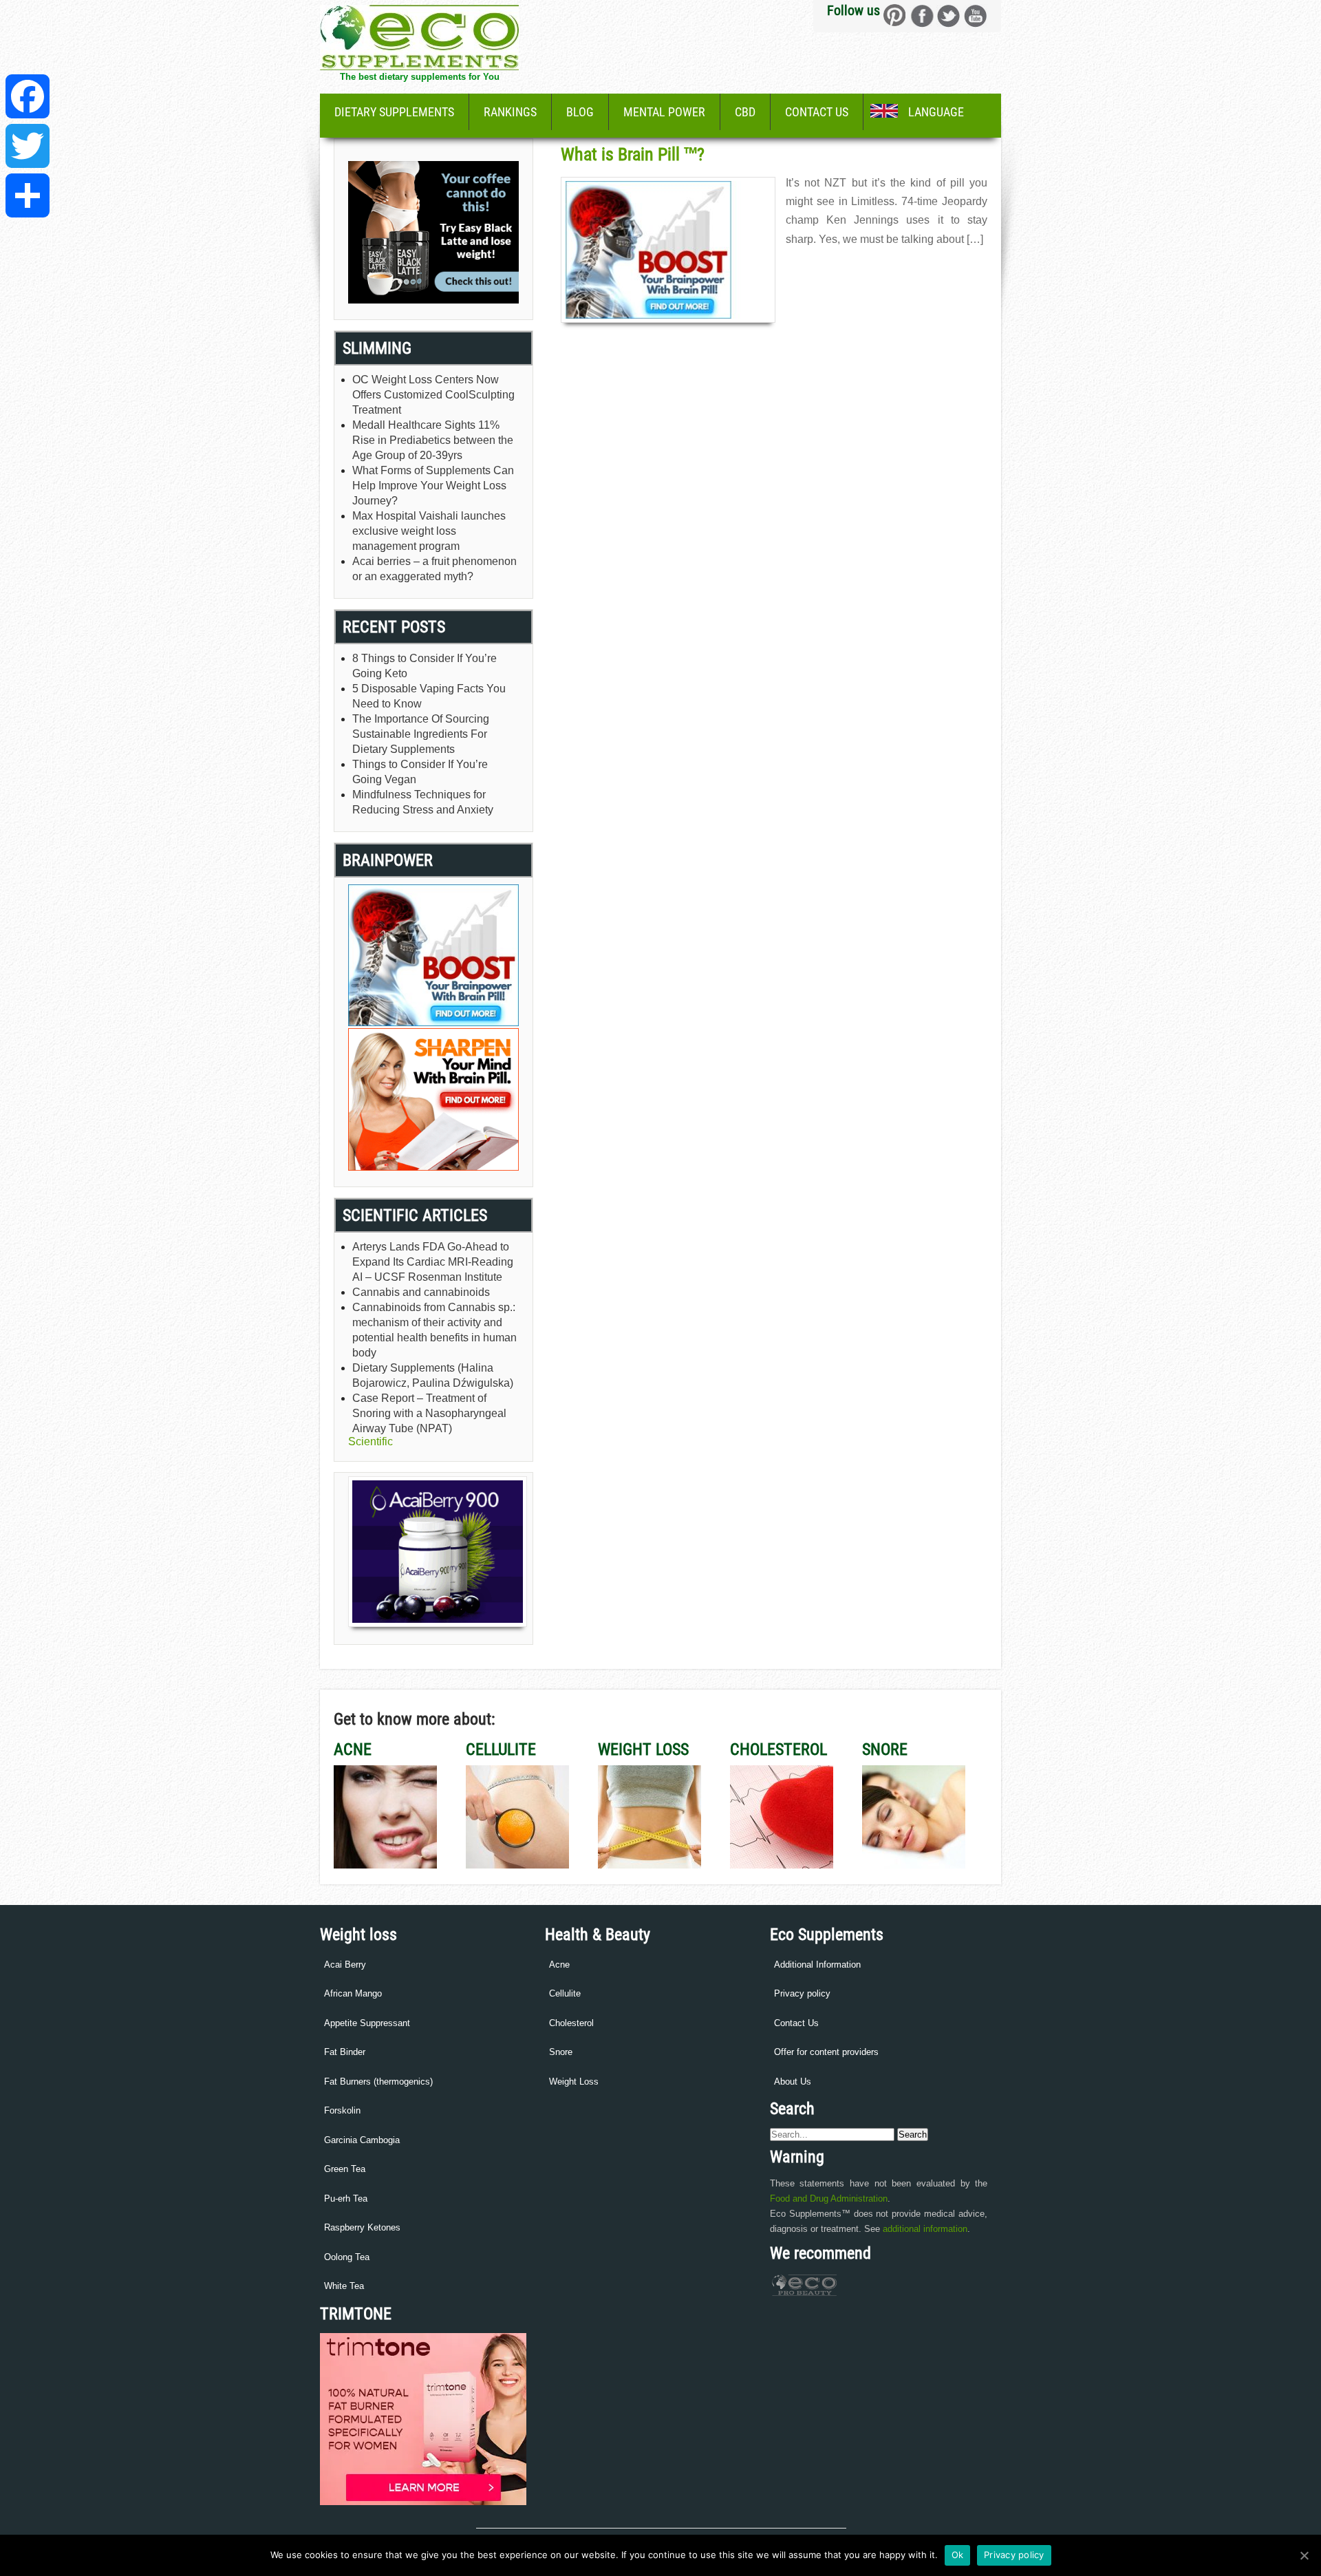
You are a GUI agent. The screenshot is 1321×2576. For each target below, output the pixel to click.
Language (936, 112)
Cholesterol (571, 2023)
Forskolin (342, 2110)
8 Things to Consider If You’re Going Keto (425, 666)
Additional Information (817, 1965)
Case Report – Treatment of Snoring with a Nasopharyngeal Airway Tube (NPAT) (429, 1413)
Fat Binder (345, 2052)
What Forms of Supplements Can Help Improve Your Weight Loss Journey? (433, 486)
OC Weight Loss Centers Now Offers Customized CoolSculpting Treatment (433, 395)
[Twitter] (28, 146)
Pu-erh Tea (346, 2199)
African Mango (353, 1993)
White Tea (344, 2286)
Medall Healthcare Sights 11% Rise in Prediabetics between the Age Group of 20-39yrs (433, 440)
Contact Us (817, 112)
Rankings (510, 112)
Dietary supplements (394, 112)
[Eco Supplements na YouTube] (975, 15)
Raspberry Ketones (362, 2227)
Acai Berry (345, 1965)
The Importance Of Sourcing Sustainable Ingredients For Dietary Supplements (421, 734)
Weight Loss (574, 2082)
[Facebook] (28, 96)
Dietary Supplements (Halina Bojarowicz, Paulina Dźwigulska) (433, 1375)
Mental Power (664, 112)
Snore (561, 2052)
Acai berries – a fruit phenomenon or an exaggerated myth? (434, 569)
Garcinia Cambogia (362, 2140)
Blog (580, 112)
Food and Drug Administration (829, 2199)
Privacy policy (802, 1993)
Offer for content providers (826, 2052)
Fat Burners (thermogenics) (378, 2082)
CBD (745, 112)
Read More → (813, 269)
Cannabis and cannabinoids (421, 1292)
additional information (925, 2229)
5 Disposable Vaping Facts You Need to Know (429, 696)
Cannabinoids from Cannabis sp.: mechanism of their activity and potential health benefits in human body (434, 1330)
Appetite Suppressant (367, 2023)
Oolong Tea (347, 2257)
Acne (559, 1965)
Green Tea (345, 2169)
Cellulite (565, 1993)
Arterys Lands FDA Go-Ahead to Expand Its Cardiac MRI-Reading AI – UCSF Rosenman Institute (433, 1262)
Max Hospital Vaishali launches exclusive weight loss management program (429, 531)
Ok (958, 2555)
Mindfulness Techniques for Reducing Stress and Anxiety (423, 802)
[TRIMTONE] (423, 2502)
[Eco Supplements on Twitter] (948, 15)
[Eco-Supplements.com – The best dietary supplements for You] (419, 66)
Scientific (370, 1441)
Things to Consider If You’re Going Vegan (420, 772)
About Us (793, 2082)
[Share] (28, 195)
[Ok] (1304, 2555)
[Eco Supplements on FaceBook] (895, 15)
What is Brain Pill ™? (633, 154)
